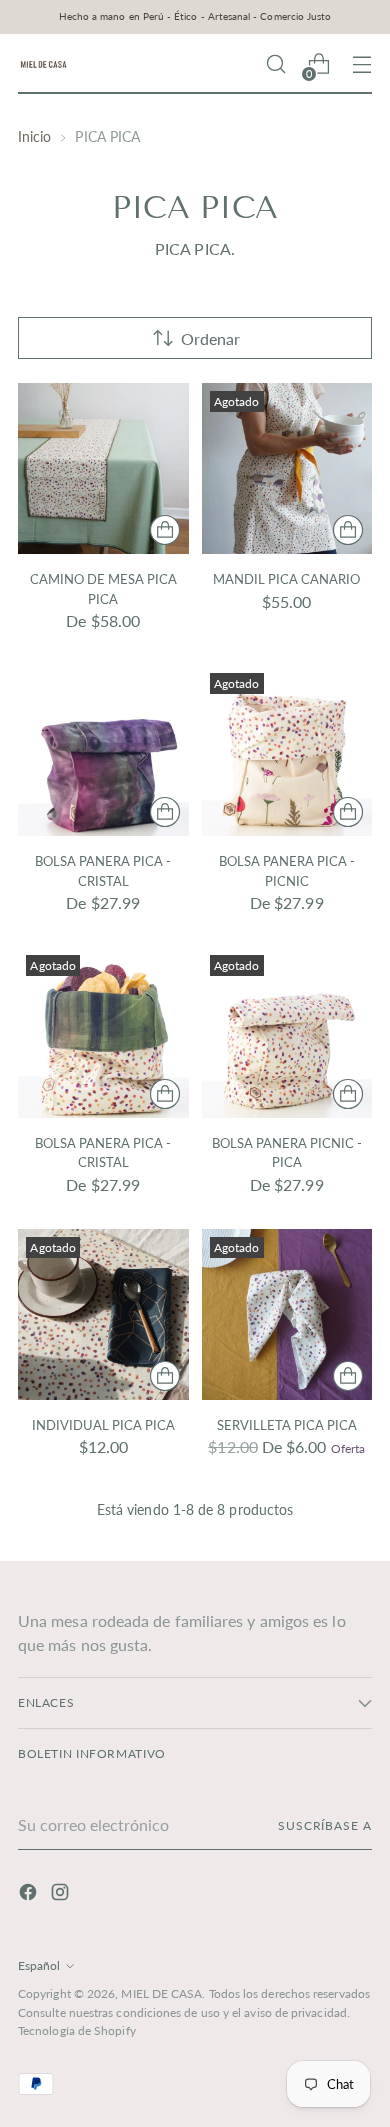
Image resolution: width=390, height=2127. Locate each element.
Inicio (34, 136)
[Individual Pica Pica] (103, 1314)
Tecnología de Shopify (77, 2030)
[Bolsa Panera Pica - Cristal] (103, 750)
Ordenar (210, 338)
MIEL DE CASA (161, 1993)
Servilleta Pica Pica (287, 1425)
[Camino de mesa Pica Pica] (103, 468)
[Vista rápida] (165, 530)
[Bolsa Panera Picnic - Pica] (287, 1032)
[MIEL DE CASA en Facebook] (30, 1895)
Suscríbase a (325, 1825)
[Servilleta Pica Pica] (287, 1314)
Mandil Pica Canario (286, 579)
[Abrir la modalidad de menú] (361, 64)
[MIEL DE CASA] (43, 64)
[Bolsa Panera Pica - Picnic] (287, 750)
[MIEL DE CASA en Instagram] (62, 1895)
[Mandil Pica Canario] (287, 468)
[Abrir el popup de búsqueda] (275, 64)
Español (39, 1965)
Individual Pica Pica (103, 1425)
